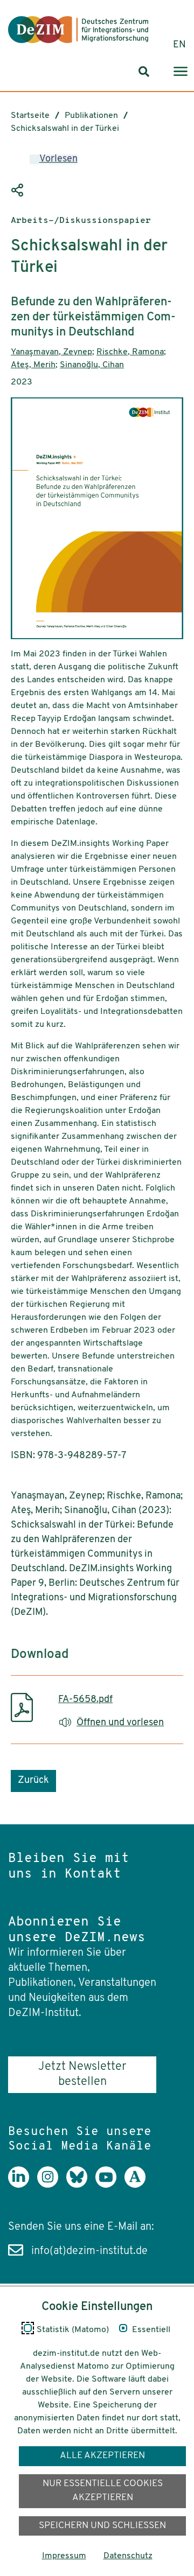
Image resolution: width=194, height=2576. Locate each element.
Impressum (64, 2556)
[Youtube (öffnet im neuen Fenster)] (110, 2185)
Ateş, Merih (33, 365)
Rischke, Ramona (130, 352)
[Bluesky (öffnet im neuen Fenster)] (81, 2185)
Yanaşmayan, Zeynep (51, 352)
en (179, 45)
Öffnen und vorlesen (120, 1723)
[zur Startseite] (78, 30)
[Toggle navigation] (181, 72)
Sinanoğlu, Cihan (92, 365)
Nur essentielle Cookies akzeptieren (103, 2491)
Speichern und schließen (102, 2526)
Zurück (33, 1781)
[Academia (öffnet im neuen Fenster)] (139, 2185)
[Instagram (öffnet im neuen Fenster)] (52, 2185)
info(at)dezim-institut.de (89, 2251)
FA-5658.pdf (85, 1700)
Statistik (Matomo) (73, 2330)
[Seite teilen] (19, 191)
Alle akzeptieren (102, 2456)
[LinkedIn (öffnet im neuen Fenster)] (23, 2185)
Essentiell (151, 2330)
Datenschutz (128, 2556)
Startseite (30, 116)
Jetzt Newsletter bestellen (82, 2074)
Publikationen (91, 116)
